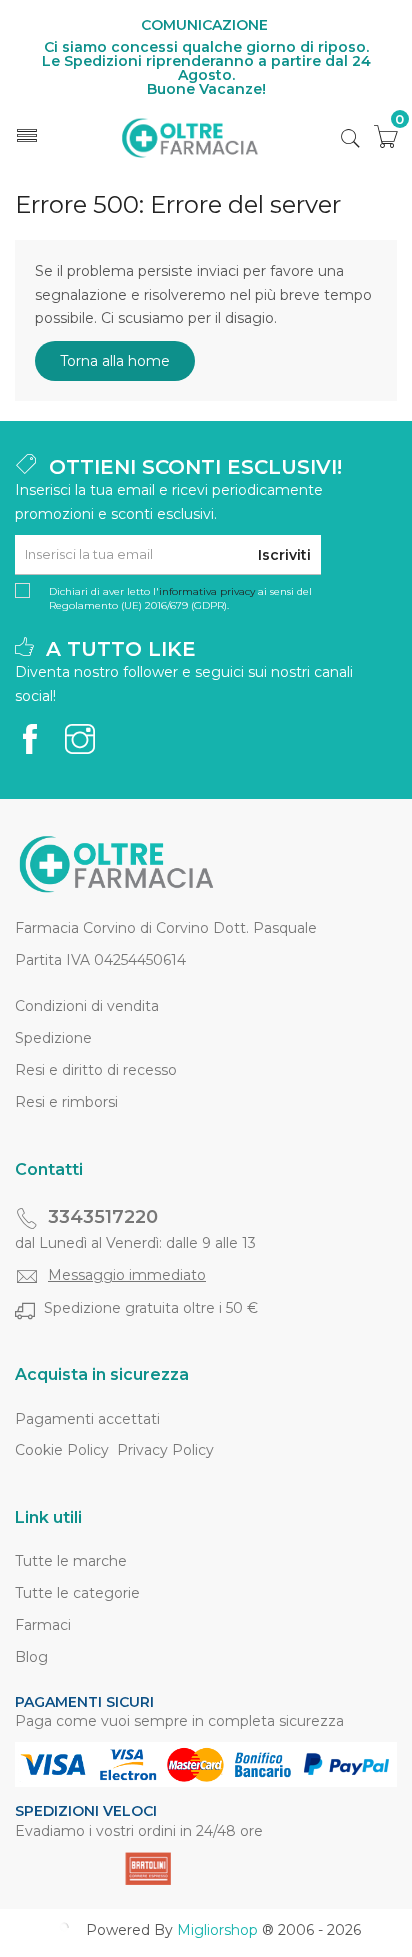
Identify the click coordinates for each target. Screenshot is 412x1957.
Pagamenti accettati (87, 1419)
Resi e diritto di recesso (96, 1070)
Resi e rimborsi (66, 1102)
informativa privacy (207, 591)
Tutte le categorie (77, 1593)
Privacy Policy (165, 1450)
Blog (31, 1657)
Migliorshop (217, 1930)
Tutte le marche (71, 1561)
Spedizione (53, 1038)
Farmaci (43, 1625)
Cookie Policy (62, 1450)
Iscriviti (284, 555)
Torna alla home (115, 361)
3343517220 (103, 1217)
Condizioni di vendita (87, 1006)
